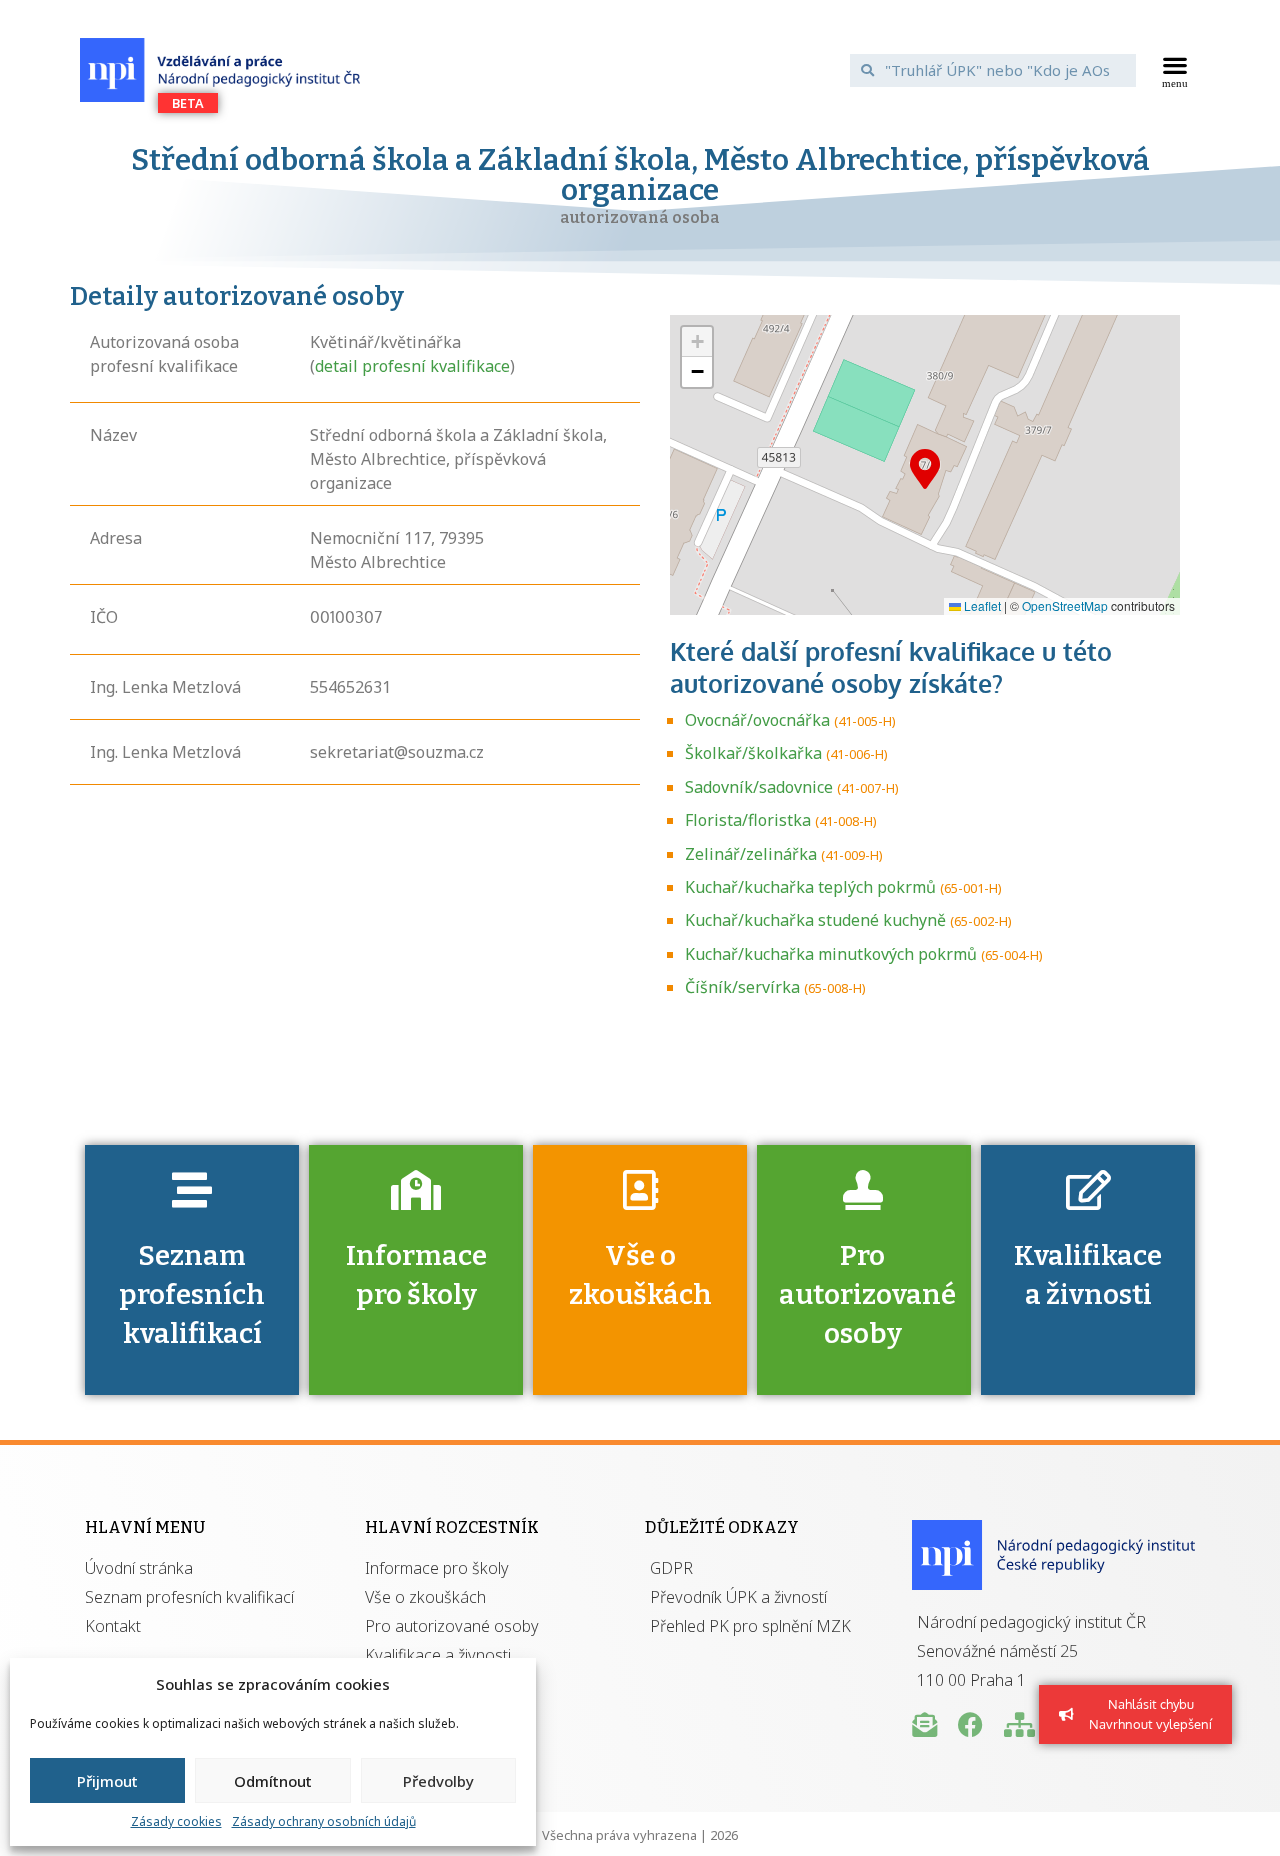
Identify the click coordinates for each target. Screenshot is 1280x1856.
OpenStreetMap (1065, 605)
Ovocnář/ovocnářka (757, 720)
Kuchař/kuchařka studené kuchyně (815, 920)
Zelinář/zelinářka (751, 854)
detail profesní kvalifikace (412, 366)
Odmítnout (273, 1781)
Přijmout (107, 1781)
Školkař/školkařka (753, 753)
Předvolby (438, 1781)
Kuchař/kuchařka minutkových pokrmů (831, 954)
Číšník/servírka (742, 987)
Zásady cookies (176, 1821)
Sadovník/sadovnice (759, 787)
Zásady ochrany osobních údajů (324, 1821)
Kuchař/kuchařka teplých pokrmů (810, 887)
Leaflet (981, 605)
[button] (1175, 70)
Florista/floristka (748, 820)
